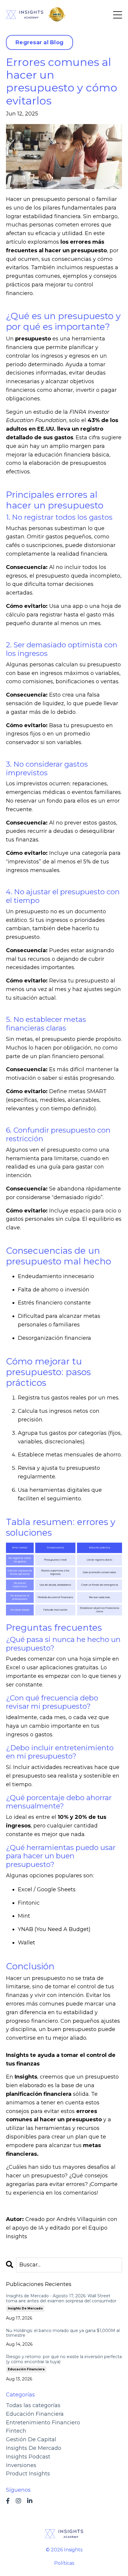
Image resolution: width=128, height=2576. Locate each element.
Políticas (64, 2563)
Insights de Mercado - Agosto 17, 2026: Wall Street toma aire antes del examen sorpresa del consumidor (61, 2298)
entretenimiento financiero (43, 2423)
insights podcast (28, 2457)
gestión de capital (31, 2439)
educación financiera (26, 2369)
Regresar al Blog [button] (39, 42)
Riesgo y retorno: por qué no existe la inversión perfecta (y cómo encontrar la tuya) (64, 2359)
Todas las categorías (33, 2405)
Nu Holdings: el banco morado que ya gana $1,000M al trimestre (63, 2333)
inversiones (21, 2465)
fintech (16, 2431)
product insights (28, 2474)
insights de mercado (25, 2308)
